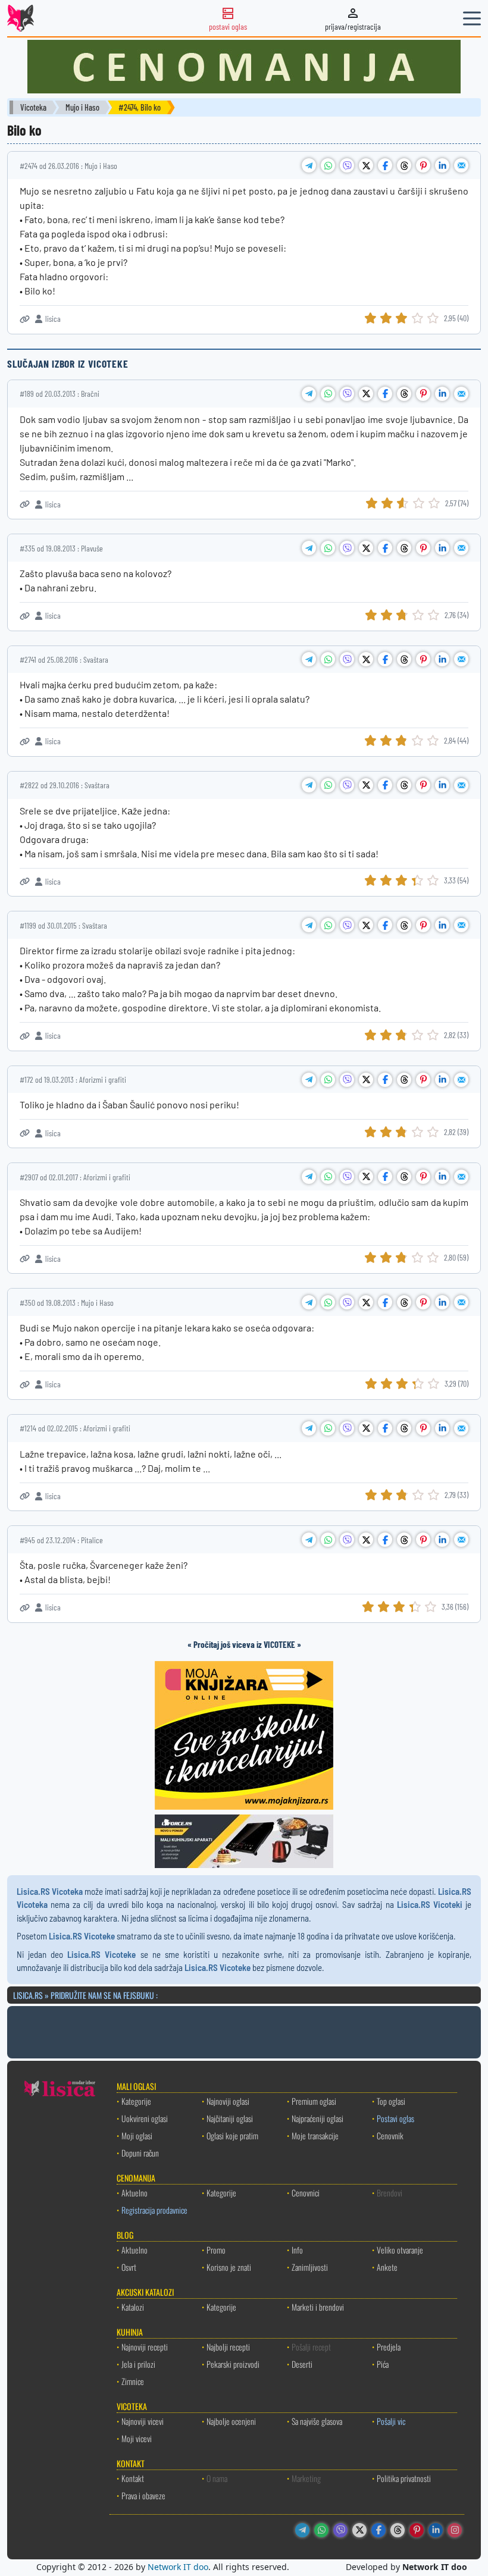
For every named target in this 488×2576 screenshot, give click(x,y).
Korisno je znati (229, 2267)
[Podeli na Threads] (404, 165)
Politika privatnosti (404, 2478)
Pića (383, 2364)
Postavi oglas (395, 2118)
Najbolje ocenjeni (231, 2421)
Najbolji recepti (228, 2347)
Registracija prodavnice (154, 2210)
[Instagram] (455, 2530)
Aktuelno (134, 2193)
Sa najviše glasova (317, 2421)
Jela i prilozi (138, 2364)
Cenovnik (390, 2135)
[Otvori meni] (472, 18)
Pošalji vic (391, 2421)
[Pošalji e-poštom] (461, 165)
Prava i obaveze (143, 2495)
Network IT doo (178, 2567)
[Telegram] (302, 2530)
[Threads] (398, 2530)
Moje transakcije (315, 2135)
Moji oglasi (137, 2135)
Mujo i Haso (82, 107)
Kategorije (136, 2101)
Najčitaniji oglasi (230, 2118)
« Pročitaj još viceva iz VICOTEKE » (244, 1644)
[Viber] (340, 2530)
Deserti (302, 2364)
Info (297, 2250)
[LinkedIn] (436, 2530)
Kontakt (133, 2478)
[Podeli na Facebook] (385, 165)
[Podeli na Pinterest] (423, 165)
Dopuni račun (140, 2153)
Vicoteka (33, 107)
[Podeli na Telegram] (309, 165)
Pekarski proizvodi (233, 2364)
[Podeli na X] (366, 165)
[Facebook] (378, 2530)
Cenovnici (306, 2193)
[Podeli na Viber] (347, 165)
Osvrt (129, 2267)
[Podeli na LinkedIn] (442, 165)
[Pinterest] (417, 2530)
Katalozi (133, 2307)
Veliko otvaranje (400, 2250)
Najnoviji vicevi (143, 2421)
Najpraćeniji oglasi (317, 2118)
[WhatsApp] (321, 2530)
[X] (359, 2530)
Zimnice (133, 2381)
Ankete (387, 2267)
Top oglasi (391, 2101)
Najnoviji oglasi (228, 2101)
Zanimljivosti (310, 2267)
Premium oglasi (314, 2101)
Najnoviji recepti (145, 2347)
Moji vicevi (137, 2438)
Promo (216, 2250)
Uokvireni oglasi (145, 2118)
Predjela (389, 2347)
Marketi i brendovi (318, 2307)
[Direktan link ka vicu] (25, 319)
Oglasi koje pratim (232, 2135)
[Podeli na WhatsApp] (328, 165)
